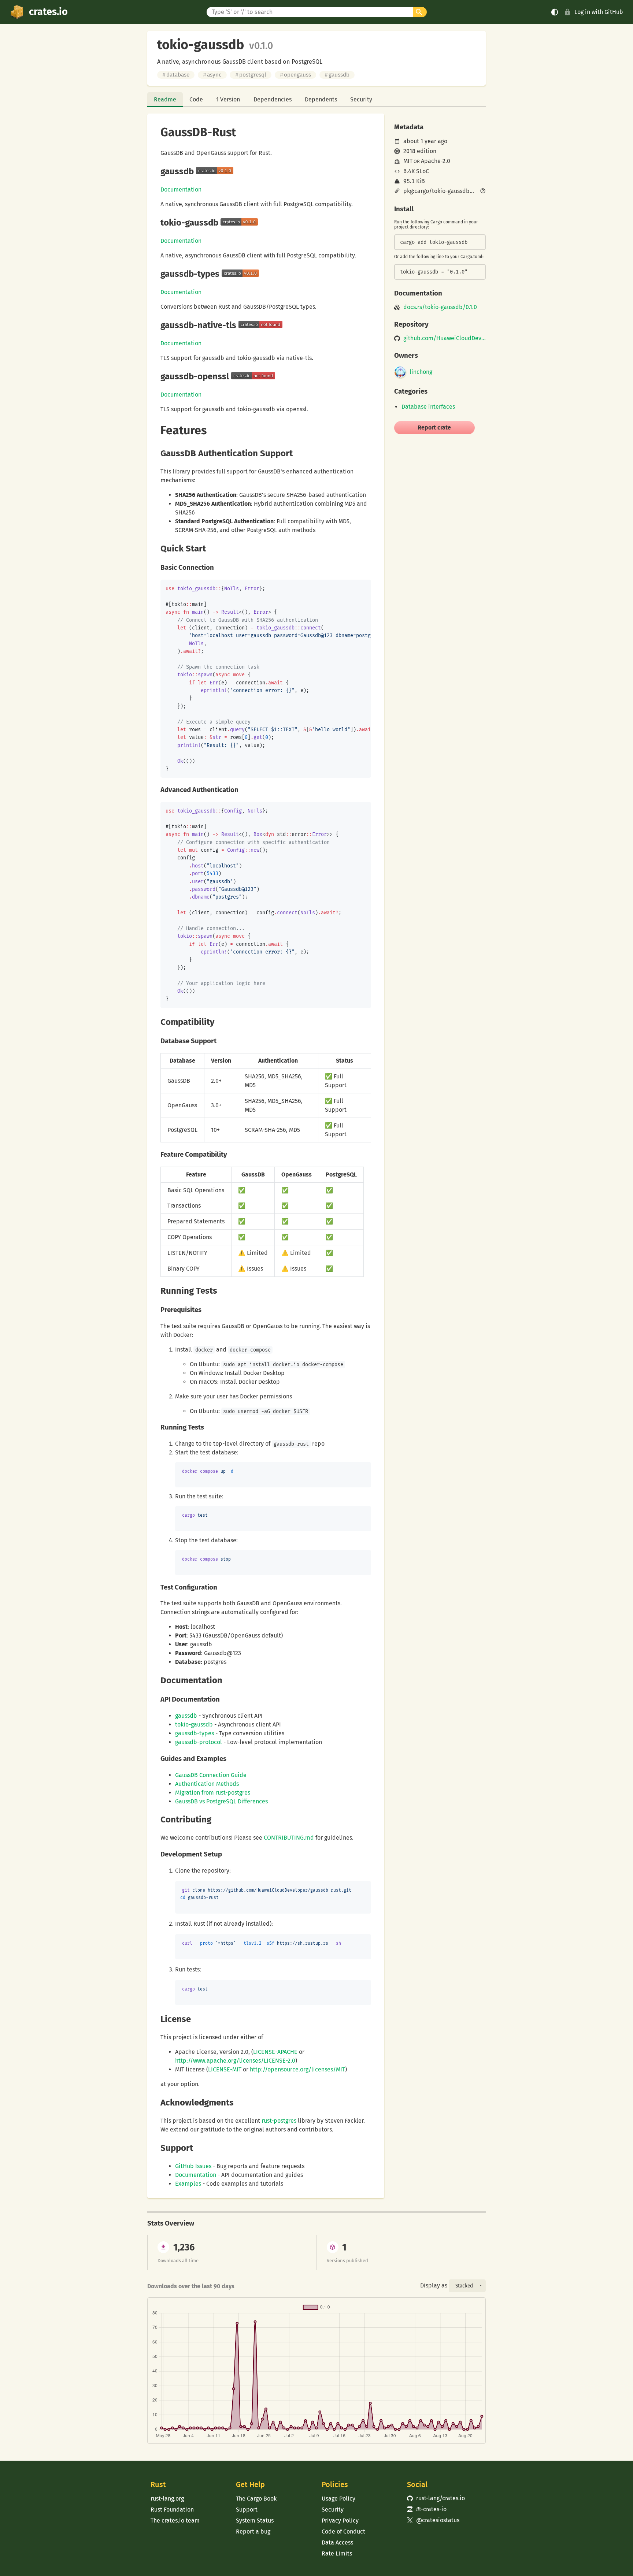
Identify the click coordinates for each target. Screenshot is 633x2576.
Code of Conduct (343, 2532)
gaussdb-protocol (199, 1742)
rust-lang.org (167, 2499)
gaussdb (337, 75)
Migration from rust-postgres (213, 1793)
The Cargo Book (256, 2499)
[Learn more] (483, 192)
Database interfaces (428, 407)
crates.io (48, 12)
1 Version (228, 99)
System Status (255, 2521)
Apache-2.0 (436, 161)
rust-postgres (279, 2121)
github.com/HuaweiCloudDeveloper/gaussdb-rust (445, 338)
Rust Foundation (172, 2510)
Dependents (321, 99)
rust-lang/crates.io (436, 2498)
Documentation (181, 189)
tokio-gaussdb (194, 1724)
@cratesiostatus (433, 2520)
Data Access (337, 2542)
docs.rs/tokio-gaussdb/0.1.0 (440, 307)
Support (247, 2510)
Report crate (434, 428)
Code (196, 99)
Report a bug (253, 2532)
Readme (165, 99)
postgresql (251, 75)
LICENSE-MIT (225, 2069)
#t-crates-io (427, 2509)
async (212, 75)
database (176, 75)
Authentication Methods (207, 1784)
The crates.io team (175, 2521)
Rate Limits (337, 2553)
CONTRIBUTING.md (289, 1838)
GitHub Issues (193, 2166)
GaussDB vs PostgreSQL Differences (221, 1801)
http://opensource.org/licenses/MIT (297, 2069)
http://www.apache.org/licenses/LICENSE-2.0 (235, 2061)
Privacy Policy (340, 2521)
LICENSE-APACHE (275, 2052)
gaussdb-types (195, 1733)
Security (361, 99)
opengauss (295, 75)
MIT (408, 161)
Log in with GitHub (599, 12)
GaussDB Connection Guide (211, 1775)
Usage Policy (338, 2499)
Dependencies (273, 99)
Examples (188, 2184)
